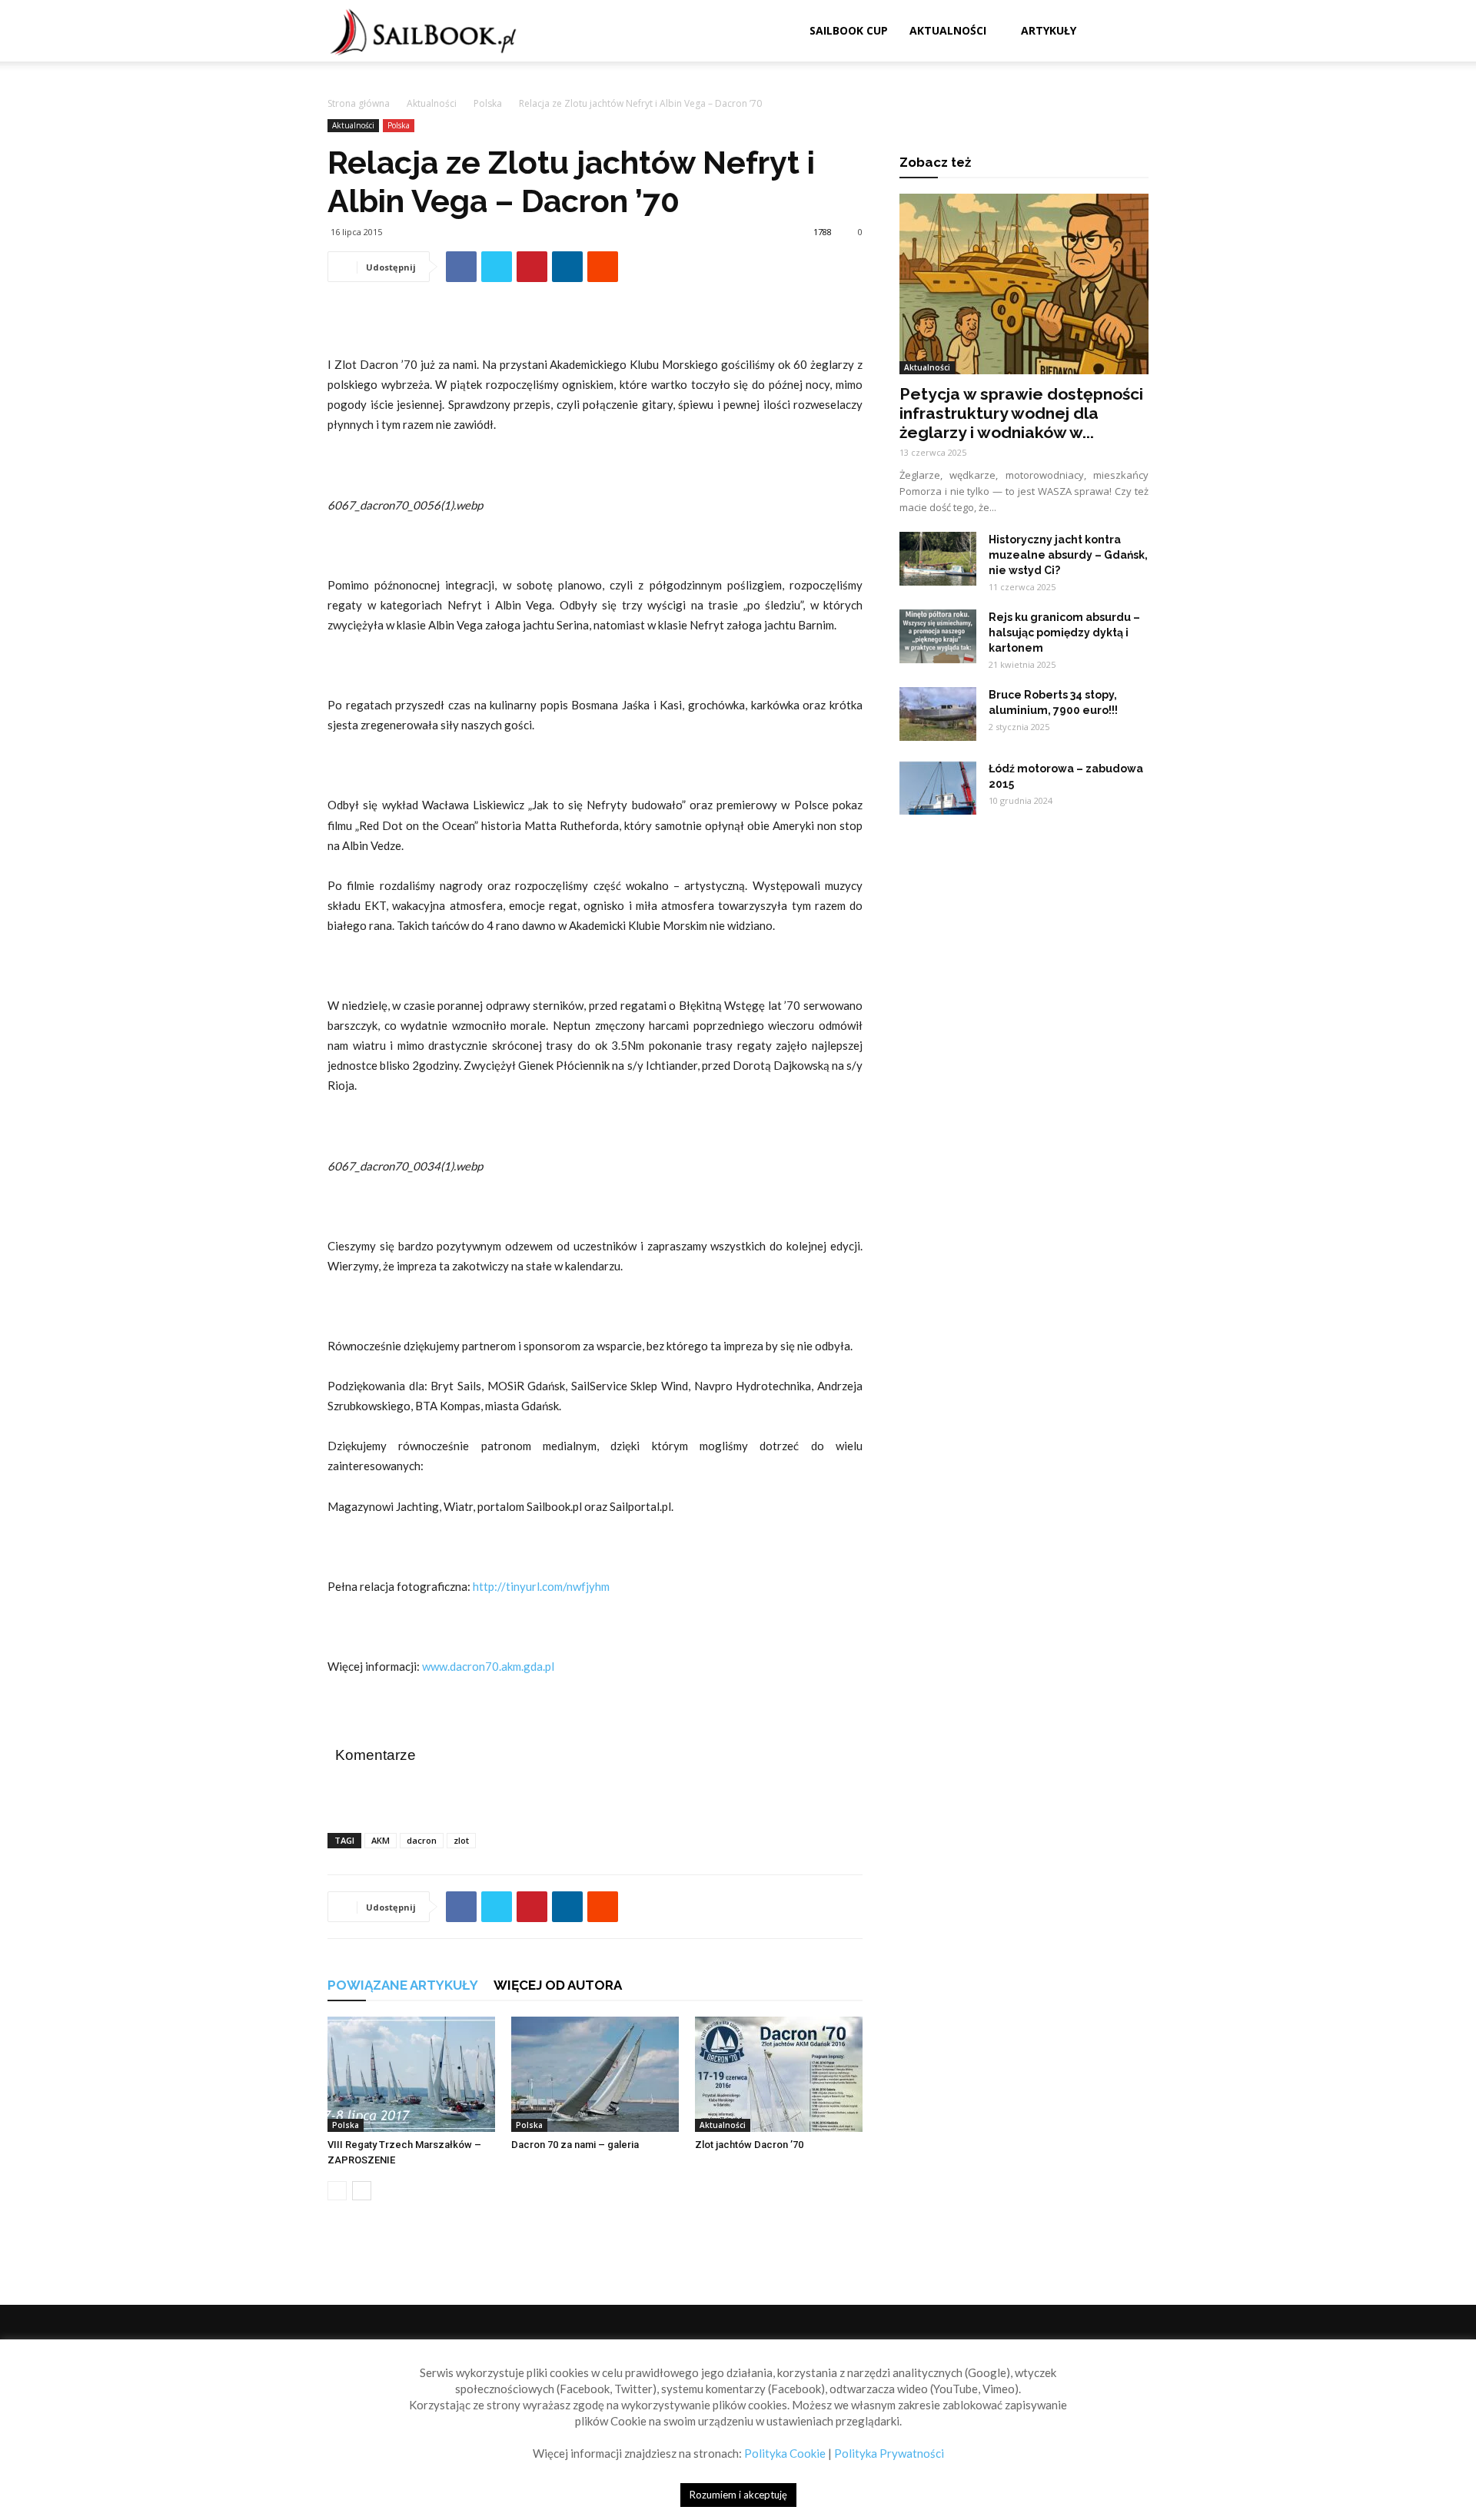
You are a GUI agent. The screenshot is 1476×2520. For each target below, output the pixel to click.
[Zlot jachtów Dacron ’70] (779, 2074)
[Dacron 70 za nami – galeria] (595, 2074)
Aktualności (948, 30)
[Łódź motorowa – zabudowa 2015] (938, 788)
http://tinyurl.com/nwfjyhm (541, 1586)
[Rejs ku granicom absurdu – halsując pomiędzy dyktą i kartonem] (938, 636)
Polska (488, 103)
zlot (461, 1840)
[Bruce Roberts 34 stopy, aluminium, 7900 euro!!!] (938, 714)
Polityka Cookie (785, 2453)
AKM (381, 1840)
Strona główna (359, 103)
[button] (1130, 32)
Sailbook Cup (849, 30)
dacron (422, 1840)
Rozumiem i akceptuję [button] (738, 2495)
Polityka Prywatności (889, 2453)
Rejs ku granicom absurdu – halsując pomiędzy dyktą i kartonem (1064, 632)
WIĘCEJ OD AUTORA (558, 1985)
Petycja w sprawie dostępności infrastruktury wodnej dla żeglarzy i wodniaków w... (1021, 413)
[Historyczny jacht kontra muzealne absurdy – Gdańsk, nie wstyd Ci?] (938, 559)
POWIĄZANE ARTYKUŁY (403, 1985)
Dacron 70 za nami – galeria (575, 2145)
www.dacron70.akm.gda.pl (488, 1666)
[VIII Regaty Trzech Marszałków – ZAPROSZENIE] (411, 2074)
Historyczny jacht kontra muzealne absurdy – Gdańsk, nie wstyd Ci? (1068, 555)
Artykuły (1049, 30)
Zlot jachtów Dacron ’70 (749, 2145)
